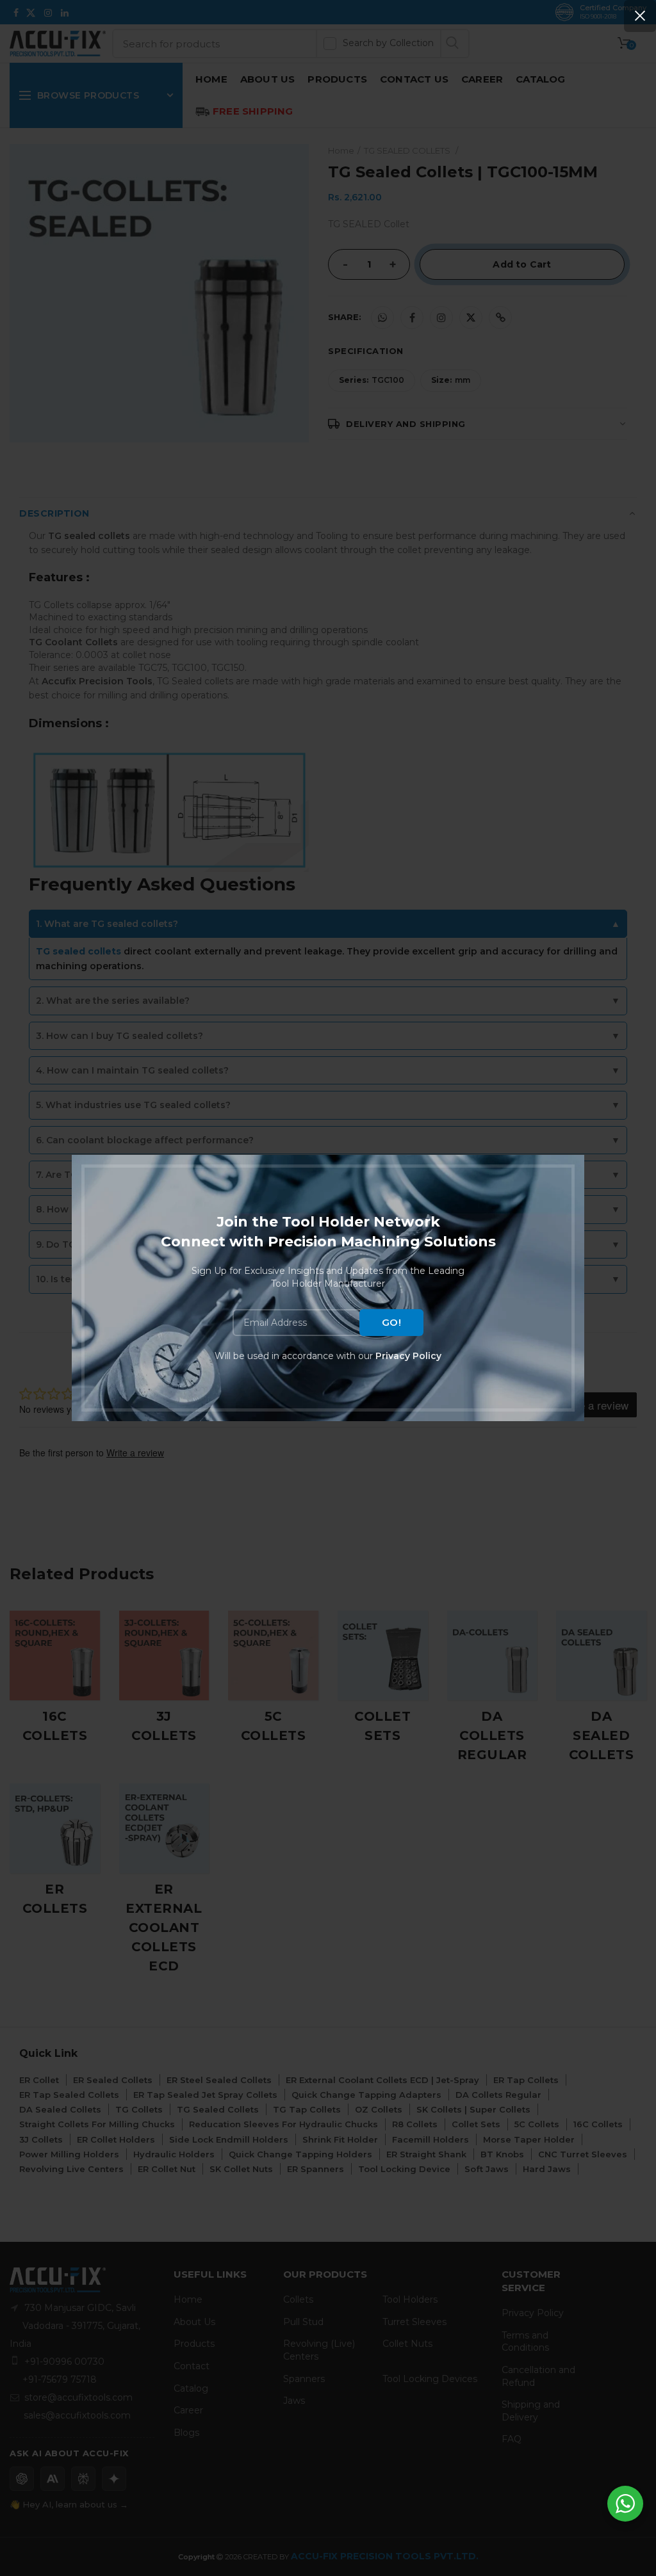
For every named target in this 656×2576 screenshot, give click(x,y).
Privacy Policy (408, 1356)
